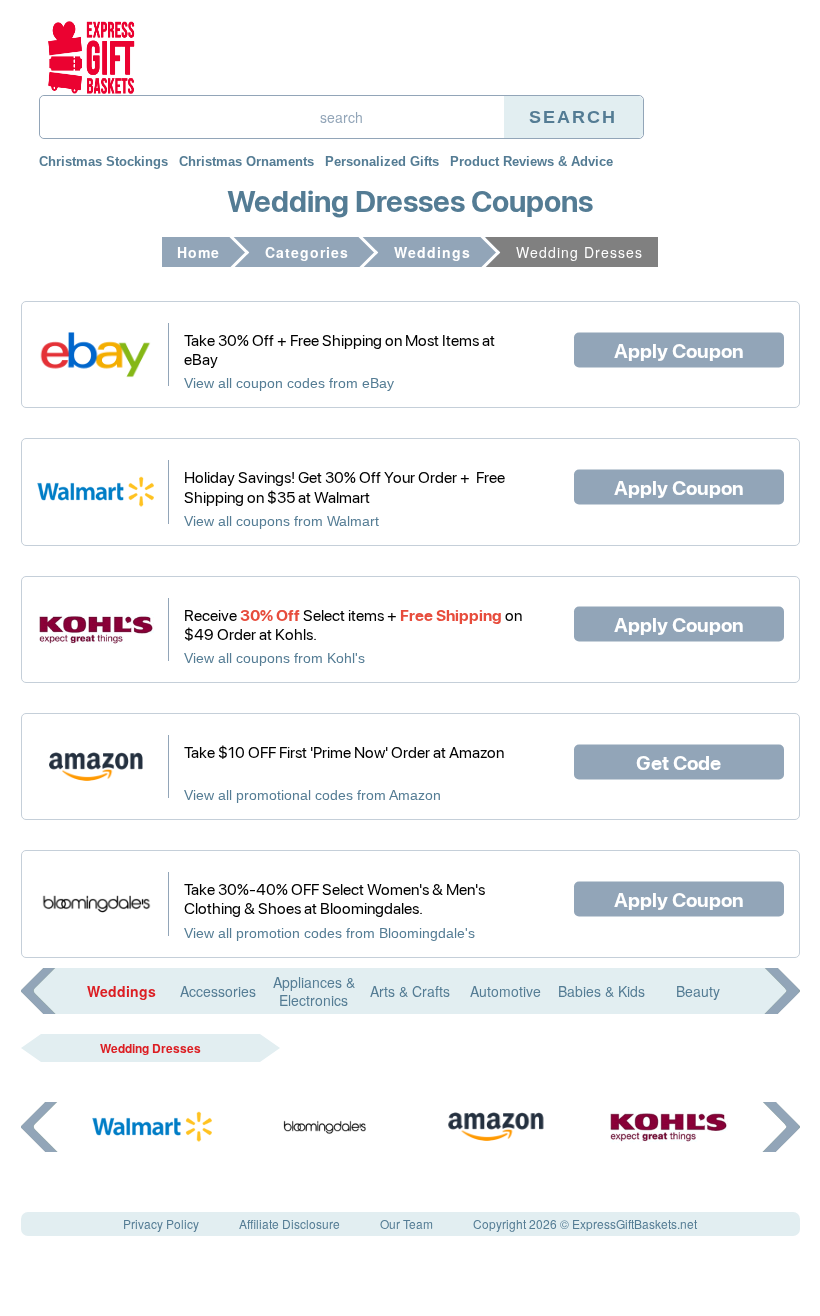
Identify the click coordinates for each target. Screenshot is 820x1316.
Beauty (698, 991)
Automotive (505, 991)
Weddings (432, 252)
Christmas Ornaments (246, 161)
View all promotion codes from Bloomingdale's (329, 933)
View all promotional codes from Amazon (312, 795)
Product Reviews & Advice (531, 161)
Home (198, 252)
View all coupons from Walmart (281, 521)
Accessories (218, 991)
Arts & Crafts (410, 991)
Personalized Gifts (382, 161)
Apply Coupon (679, 349)
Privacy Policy (161, 1223)
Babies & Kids (601, 991)
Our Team (406, 1223)
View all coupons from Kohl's (274, 658)
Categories (307, 252)
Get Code (678, 761)
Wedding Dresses (150, 1048)
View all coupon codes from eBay (289, 383)
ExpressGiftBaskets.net (634, 1223)
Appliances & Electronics (314, 991)
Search (573, 117)
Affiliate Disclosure (289, 1223)
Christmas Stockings (103, 161)
